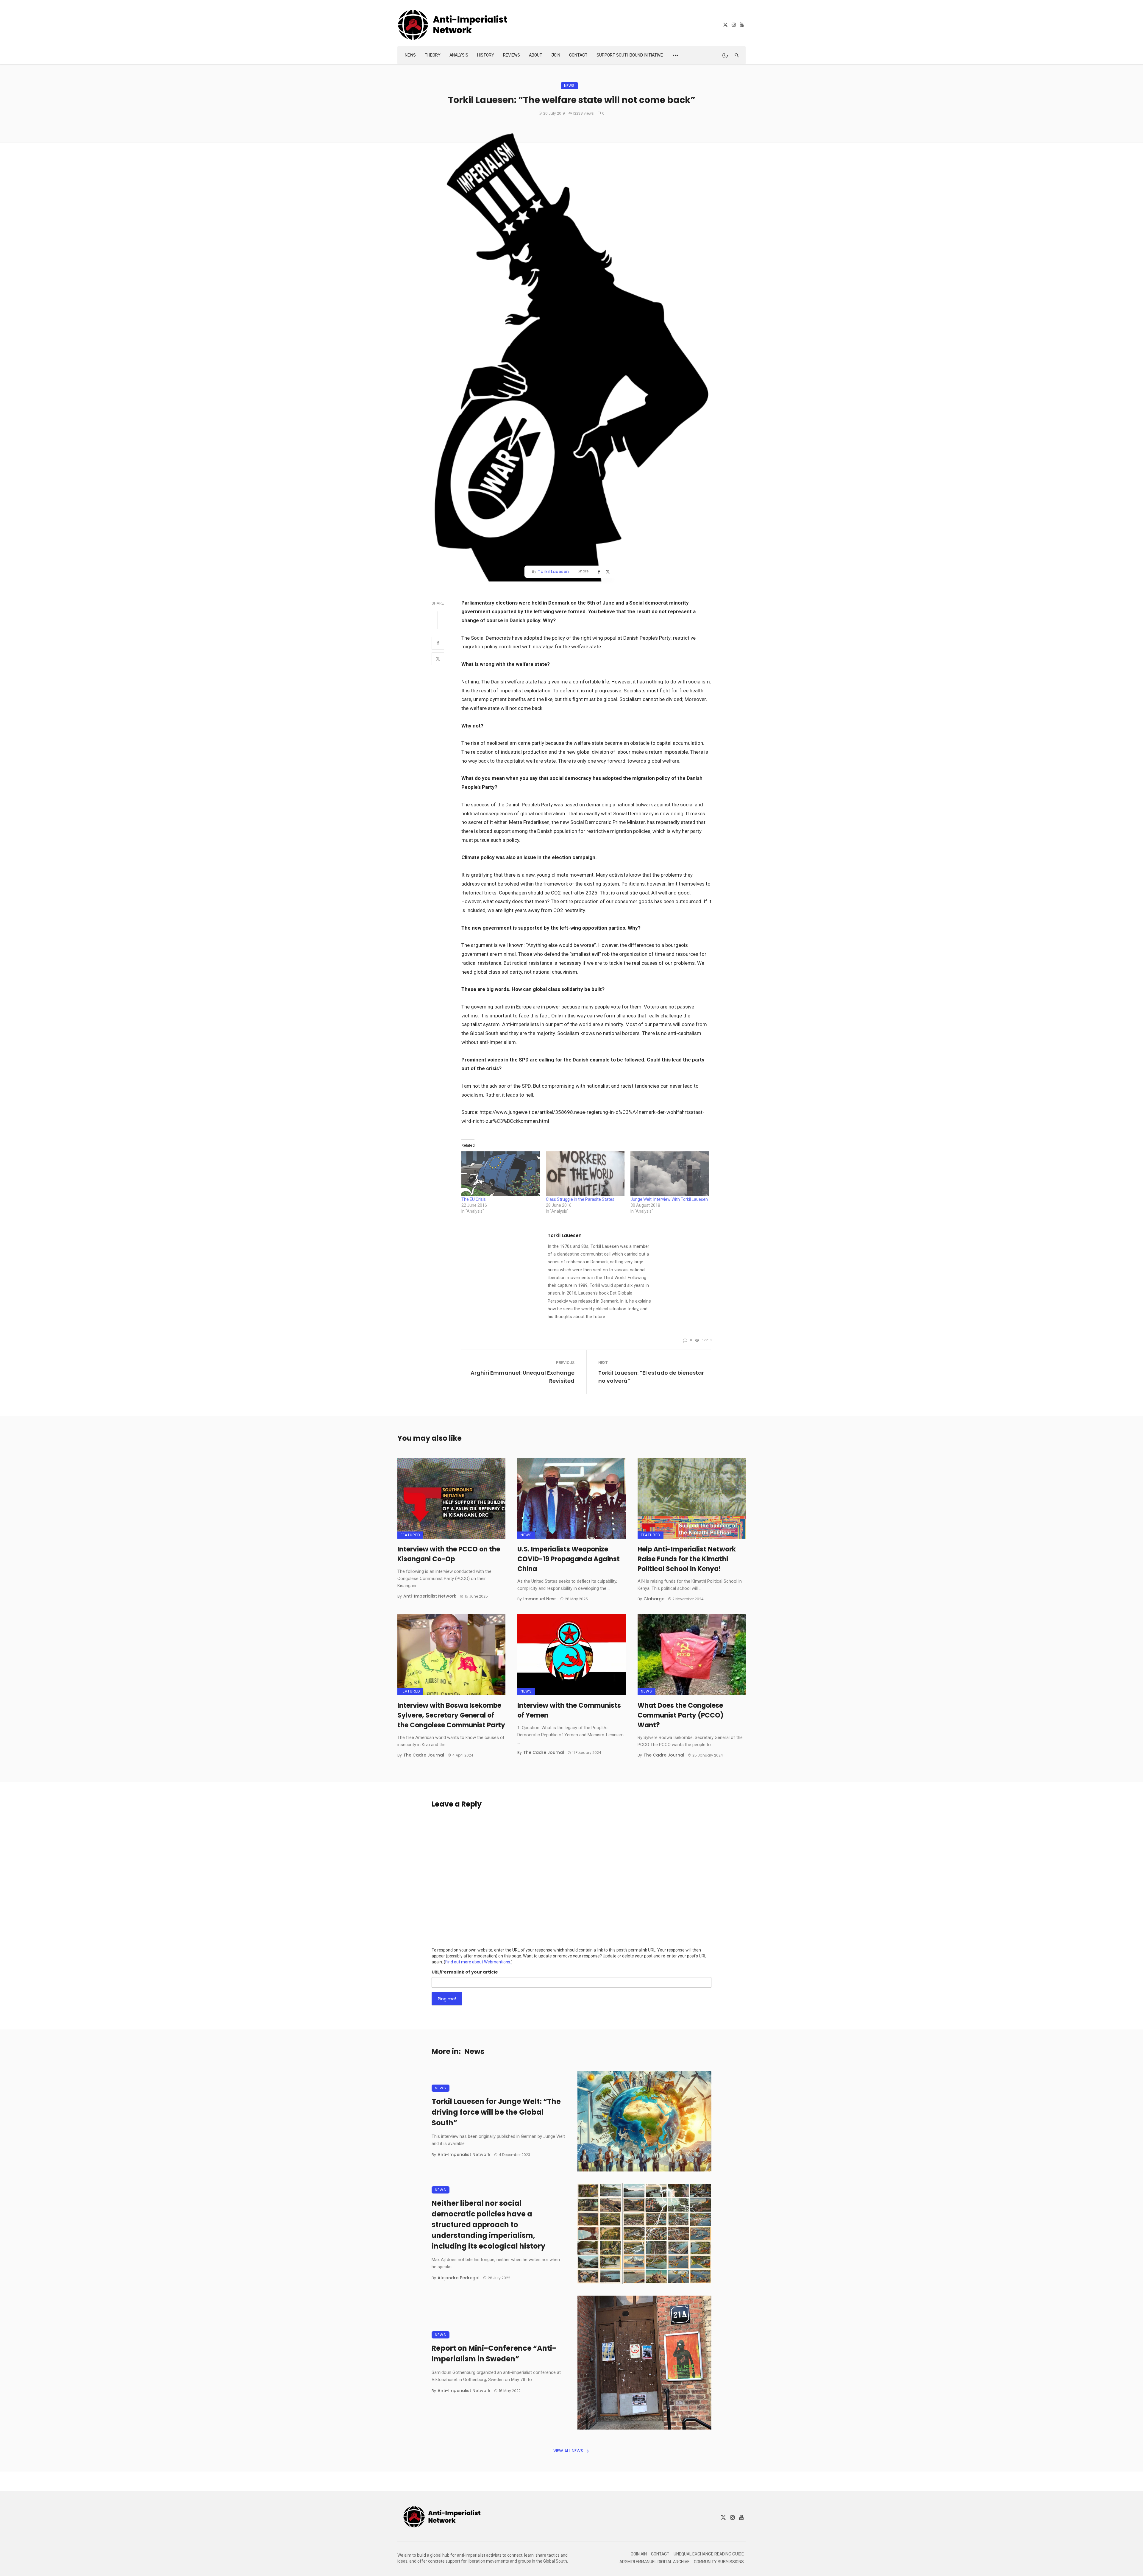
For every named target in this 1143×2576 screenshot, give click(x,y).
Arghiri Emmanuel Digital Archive (655, 2562)
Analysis (459, 55)
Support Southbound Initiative (630, 55)
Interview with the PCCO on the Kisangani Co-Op (449, 1554)
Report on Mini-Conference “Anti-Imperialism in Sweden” (494, 2353)
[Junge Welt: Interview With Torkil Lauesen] (670, 1174)
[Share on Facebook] (438, 643)
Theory (433, 55)
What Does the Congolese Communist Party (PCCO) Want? (681, 1715)
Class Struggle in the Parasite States (580, 1199)
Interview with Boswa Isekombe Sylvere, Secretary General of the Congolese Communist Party (451, 1715)
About (536, 55)
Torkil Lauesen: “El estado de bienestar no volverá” (651, 1377)
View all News (568, 2451)
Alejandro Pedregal (459, 2278)
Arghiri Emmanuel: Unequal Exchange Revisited (523, 1377)
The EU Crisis (474, 1199)
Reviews (512, 55)
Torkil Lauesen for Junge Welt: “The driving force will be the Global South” (496, 2112)
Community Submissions (719, 2562)
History (486, 55)
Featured (410, 1535)
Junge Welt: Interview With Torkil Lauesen (669, 1199)
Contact (578, 55)
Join (556, 55)
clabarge (654, 1599)
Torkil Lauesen (553, 572)
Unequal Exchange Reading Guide (709, 2554)
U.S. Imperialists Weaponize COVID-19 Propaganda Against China (569, 1559)
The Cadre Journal (424, 1755)
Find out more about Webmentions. (478, 1962)
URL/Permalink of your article (465, 1972)
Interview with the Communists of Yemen (569, 1710)
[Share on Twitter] (438, 659)
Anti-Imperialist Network (430, 1596)
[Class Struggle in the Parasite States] (585, 1174)
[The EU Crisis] (501, 1174)
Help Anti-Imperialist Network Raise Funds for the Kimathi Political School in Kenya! (687, 1559)
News (410, 55)
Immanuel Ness (540, 1599)
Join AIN (639, 2554)
